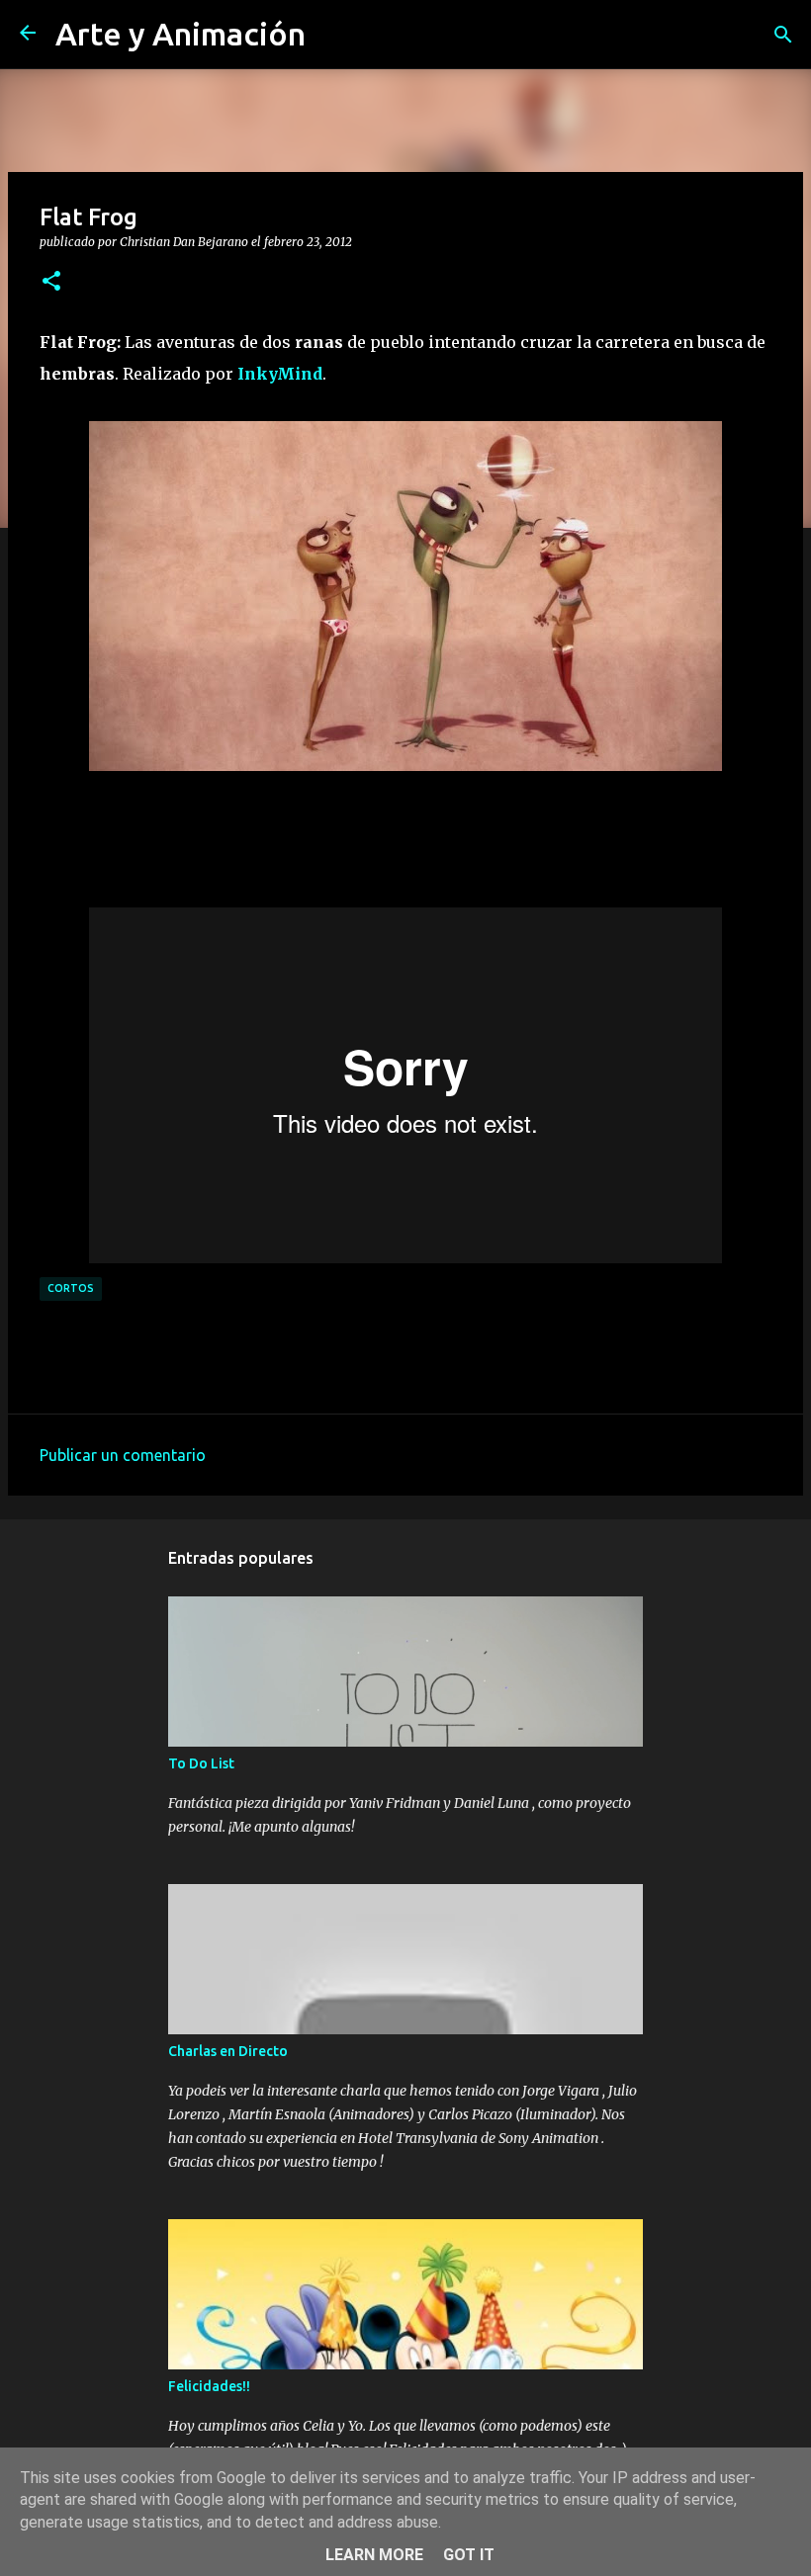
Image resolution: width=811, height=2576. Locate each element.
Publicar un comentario (123, 1455)
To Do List (201, 1763)
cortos (71, 1288)
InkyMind (280, 374)
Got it (469, 2555)
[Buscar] (783, 35)
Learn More (374, 2555)
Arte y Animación (180, 34)
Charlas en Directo (228, 2051)
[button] (51, 282)
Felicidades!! (209, 2386)
